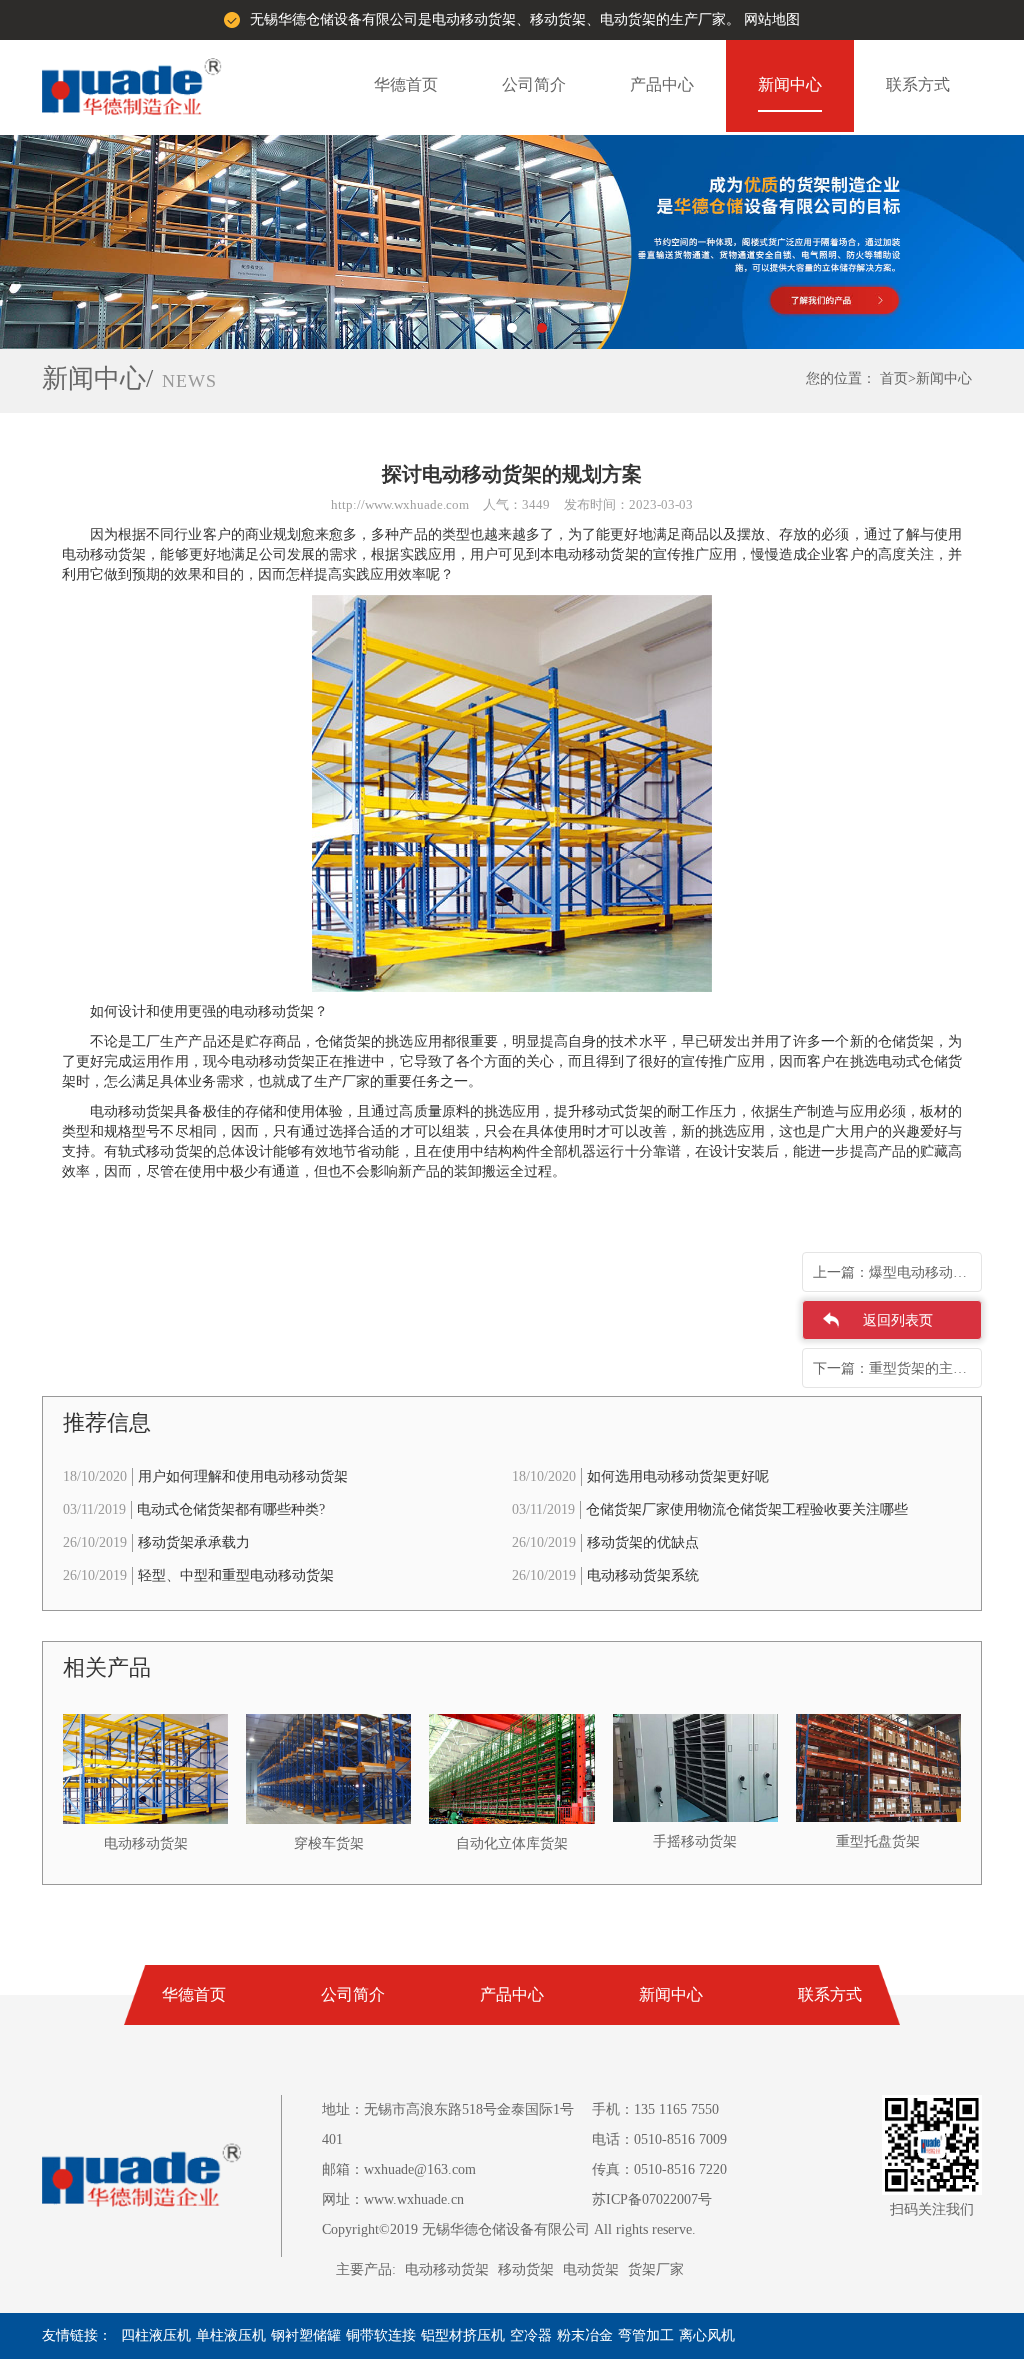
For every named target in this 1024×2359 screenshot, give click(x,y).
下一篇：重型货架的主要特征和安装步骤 (897, 1368)
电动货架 (591, 2269)
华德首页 (406, 84)
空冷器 (531, 2335)
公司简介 (534, 84)
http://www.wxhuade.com (400, 504)
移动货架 (526, 2269)
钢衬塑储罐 (306, 2335)
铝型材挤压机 (463, 2335)
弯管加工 (646, 2335)
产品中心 (662, 84)
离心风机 (707, 2335)
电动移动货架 (447, 2269)
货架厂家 (656, 2269)
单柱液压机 (231, 2335)
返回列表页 (898, 1320)
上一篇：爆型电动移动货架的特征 (897, 1272)
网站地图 (772, 19)
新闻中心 (790, 84)
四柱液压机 (156, 2335)
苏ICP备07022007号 (652, 2199)
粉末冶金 (585, 2335)
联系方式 (918, 84)
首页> (898, 378)
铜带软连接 (381, 2335)
